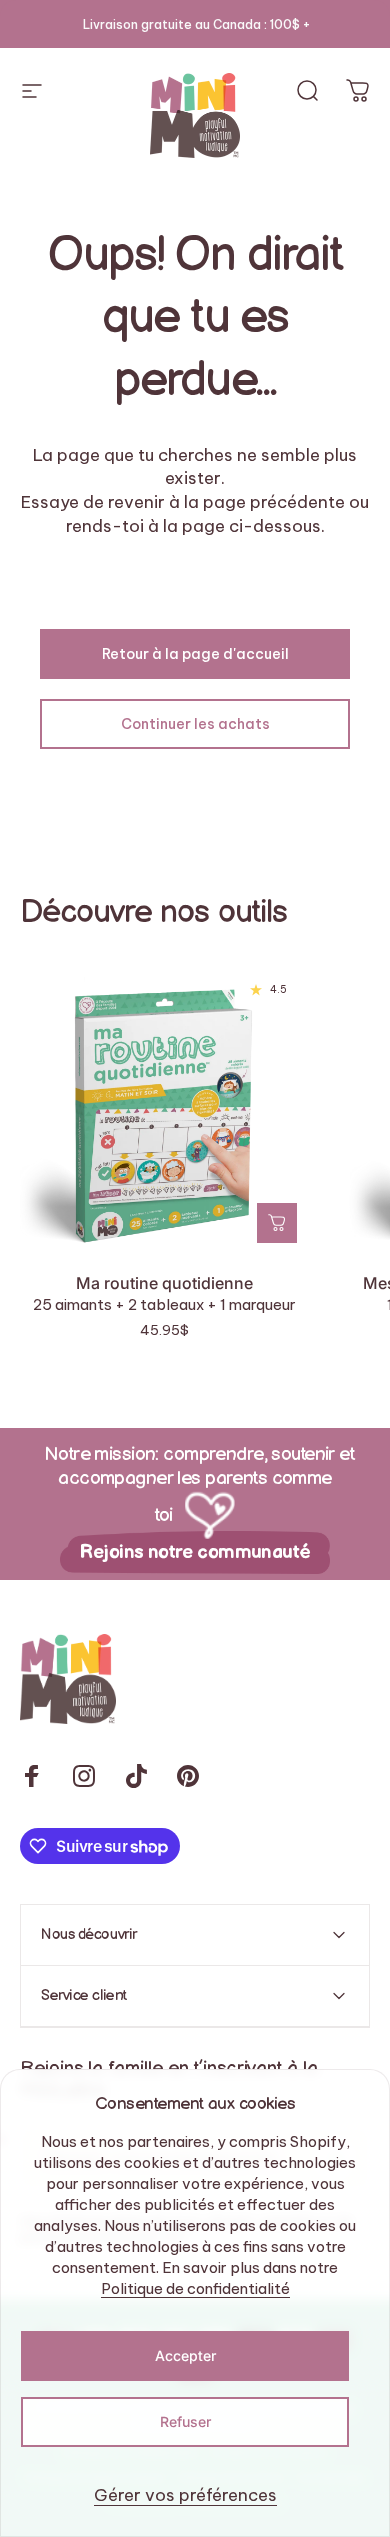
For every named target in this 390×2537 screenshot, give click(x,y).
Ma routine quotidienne (164, 1283)
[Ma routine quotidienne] (164, 1110)
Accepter (185, 2355)
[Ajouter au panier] (277, 1223)
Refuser (185, 2421)
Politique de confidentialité (195, 2288)
